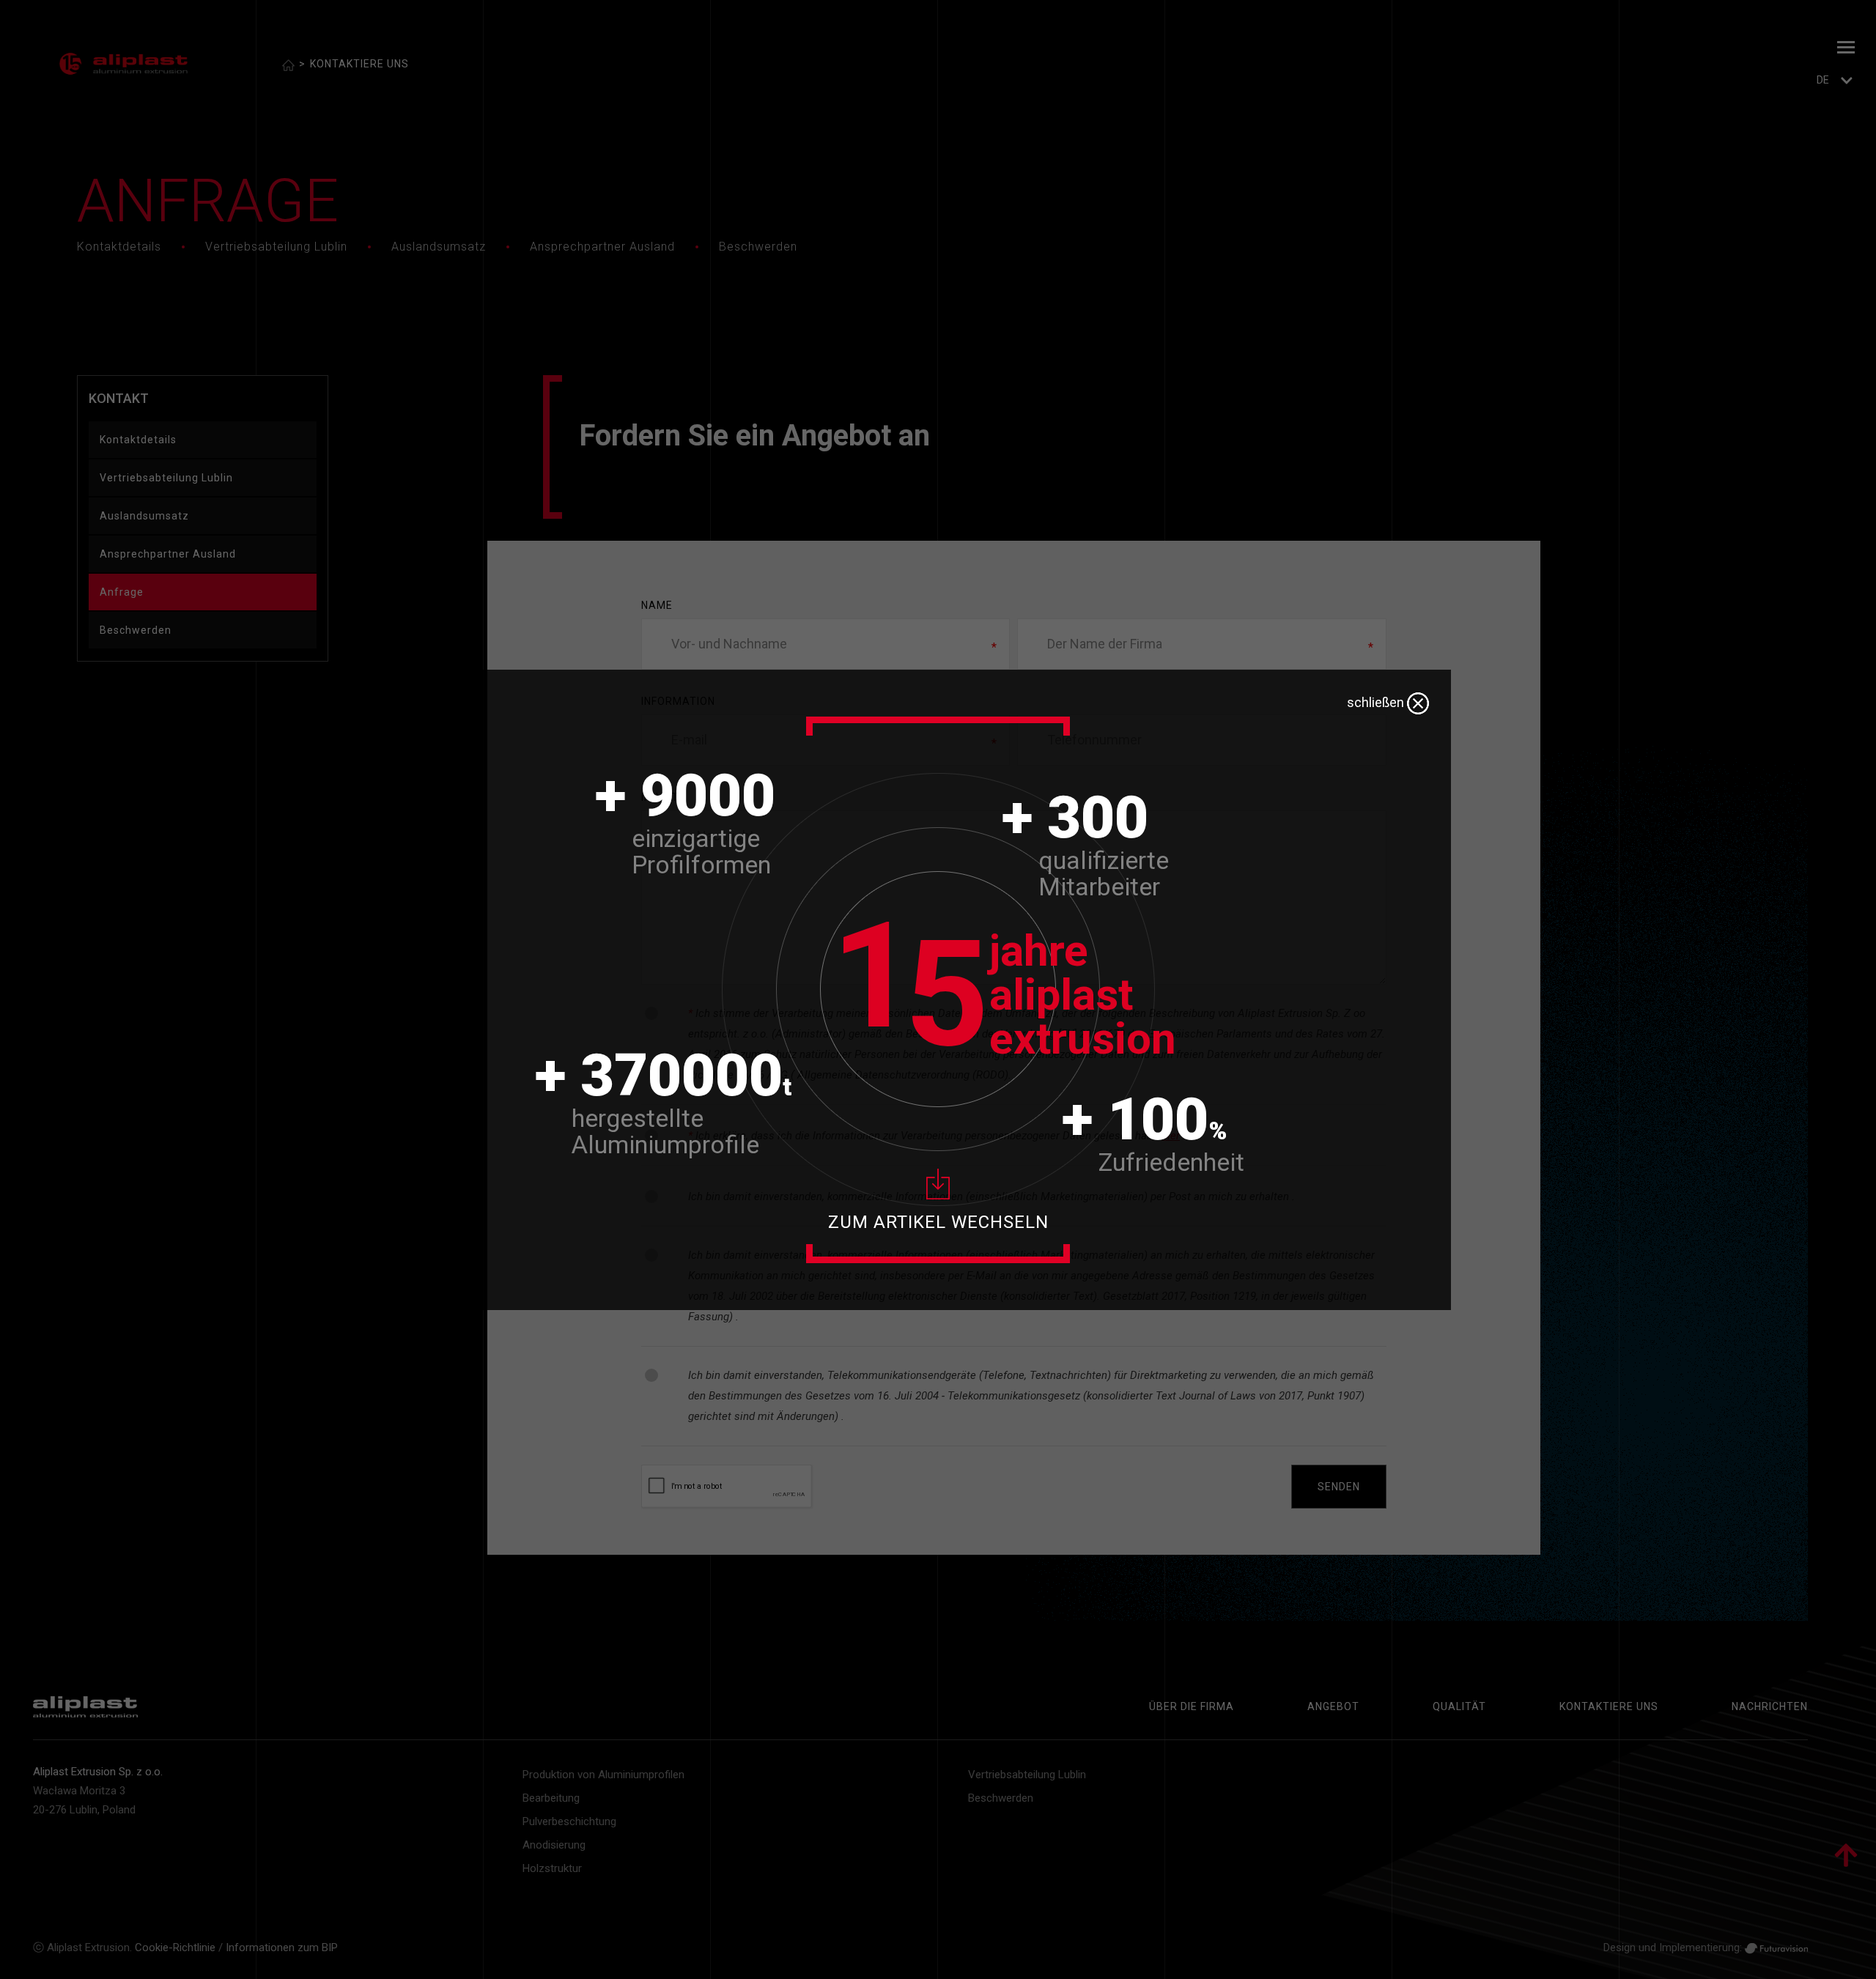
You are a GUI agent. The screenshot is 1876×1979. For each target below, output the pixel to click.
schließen (1377, 702)
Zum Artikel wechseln (938, 1222)
